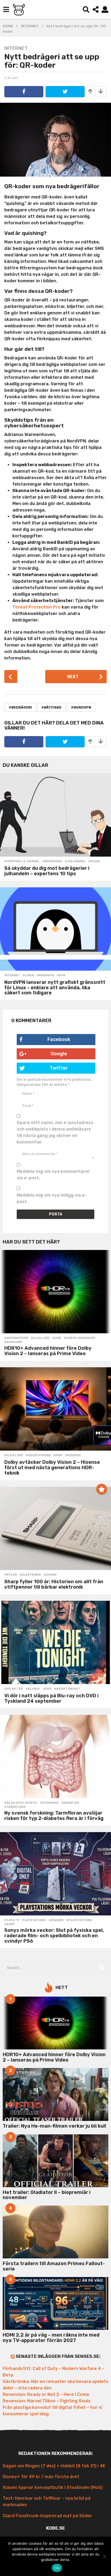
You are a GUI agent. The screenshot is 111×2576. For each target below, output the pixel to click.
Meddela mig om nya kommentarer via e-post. (53, 1175)
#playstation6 (79, 1920)
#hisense (73, 1455)
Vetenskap (49, 1803)
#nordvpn (81, 707)
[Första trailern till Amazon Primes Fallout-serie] (55, 2232)
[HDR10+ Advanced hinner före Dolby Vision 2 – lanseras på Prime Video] (55, 1292)
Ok (57, 2568)
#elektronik (30, 1575)
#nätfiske (51, 707)
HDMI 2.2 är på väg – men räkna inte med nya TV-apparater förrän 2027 (51, 2338)
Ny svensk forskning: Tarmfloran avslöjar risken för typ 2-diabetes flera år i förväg (54, 1816)
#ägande (56, 1920)
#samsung (13, 1342)
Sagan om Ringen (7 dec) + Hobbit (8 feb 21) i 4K (54, 2466)
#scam (94, 861)
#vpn (61, 976)
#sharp (50, 1575)
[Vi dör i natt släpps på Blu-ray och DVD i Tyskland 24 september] (55, 1642)
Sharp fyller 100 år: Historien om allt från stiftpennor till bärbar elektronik (54, 1584)
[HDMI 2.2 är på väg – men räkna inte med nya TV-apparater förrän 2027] (55, 2303)
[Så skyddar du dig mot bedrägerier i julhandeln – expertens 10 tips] (55, 815)
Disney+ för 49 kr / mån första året (41, 2477)
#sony (10, 1924)
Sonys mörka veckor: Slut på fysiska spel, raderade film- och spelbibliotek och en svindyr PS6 (54, 1936)
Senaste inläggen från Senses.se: (58, 2356)
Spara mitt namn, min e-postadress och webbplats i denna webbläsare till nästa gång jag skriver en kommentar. (55, 1132)
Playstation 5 (34, 1920)
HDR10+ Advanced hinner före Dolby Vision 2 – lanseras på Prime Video (48, 1351)
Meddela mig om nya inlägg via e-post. (52, 1198)
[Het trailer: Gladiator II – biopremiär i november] (55, 2161)
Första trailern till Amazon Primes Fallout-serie (54, 2266)
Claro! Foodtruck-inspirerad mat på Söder (47, 2516)
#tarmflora (15, 1807)
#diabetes (70, 1803)
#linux (28, 976)
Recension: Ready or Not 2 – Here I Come (46, 2394)
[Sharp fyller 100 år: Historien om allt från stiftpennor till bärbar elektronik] (55, 1528)
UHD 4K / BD (14, 1689)
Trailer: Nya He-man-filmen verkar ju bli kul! (54, 2126)
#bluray (33, 1689)
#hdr (57, 1338)
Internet (16, 48)
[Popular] (102, 1489)
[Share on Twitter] (65, 92)
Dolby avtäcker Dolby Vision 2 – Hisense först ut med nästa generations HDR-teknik (52, 1468)
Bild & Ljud (40, 1338)
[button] (6, 9)
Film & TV (12, 1920)
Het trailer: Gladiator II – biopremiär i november (47, 2195)
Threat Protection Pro (37, 607)
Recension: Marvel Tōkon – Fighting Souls (47, 2401)
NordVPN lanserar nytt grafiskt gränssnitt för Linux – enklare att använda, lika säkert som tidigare (55, 988)
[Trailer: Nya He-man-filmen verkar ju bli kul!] (55, 2094)
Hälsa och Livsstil (21, 1803)
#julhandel (75, 861)
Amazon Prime (16, 1338)
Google (59, 1054)
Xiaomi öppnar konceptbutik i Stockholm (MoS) (53, 2487)
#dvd (47, 1689)
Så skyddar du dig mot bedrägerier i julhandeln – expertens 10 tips (47, 871)
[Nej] (104, 2556)
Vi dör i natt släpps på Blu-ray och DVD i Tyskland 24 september (51, 1698)
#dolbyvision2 (38, 1455)
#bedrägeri (20, 707)
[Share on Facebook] (24, 92)
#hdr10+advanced (79, 1338)
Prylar (11, 1575)
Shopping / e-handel (22, 861)
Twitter (59, 1068)
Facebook (59, 1039)
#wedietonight (67, 1689)
